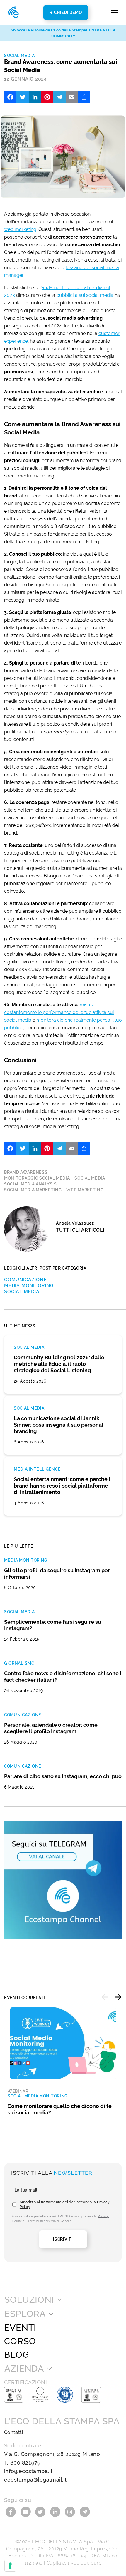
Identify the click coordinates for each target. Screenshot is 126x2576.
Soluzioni (29, 2300)
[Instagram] (71, 2511)
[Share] (84, 97)
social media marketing (33, 1190)
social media (90, 1178)
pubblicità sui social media (85, 295)
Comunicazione (25, 1280)
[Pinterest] (47, 97)
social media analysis (30, 1184)
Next (118, 1997)
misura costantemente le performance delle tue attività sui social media (59, 1012)
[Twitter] (23, 97)
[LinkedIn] (35, 97)
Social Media (19, 56)
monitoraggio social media (37, 1178)
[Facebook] (10, 97)
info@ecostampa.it (28, 2471)
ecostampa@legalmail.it (35, 2480)
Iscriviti (63, 2239)
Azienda (24, 2369)
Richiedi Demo (66, 12)
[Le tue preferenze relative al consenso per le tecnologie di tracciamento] (10, 2566)
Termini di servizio (42, 2221)
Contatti (14, 2432)
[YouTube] (27, 2511)
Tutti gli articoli (80, 1230)
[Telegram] (59, 97)
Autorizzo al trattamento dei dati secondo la (65, 2204)
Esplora (25, 2314)
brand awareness (26, 1172)
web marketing (20, 229)
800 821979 (25, 2463)
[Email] (72, 97)
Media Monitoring (29, 1286)
